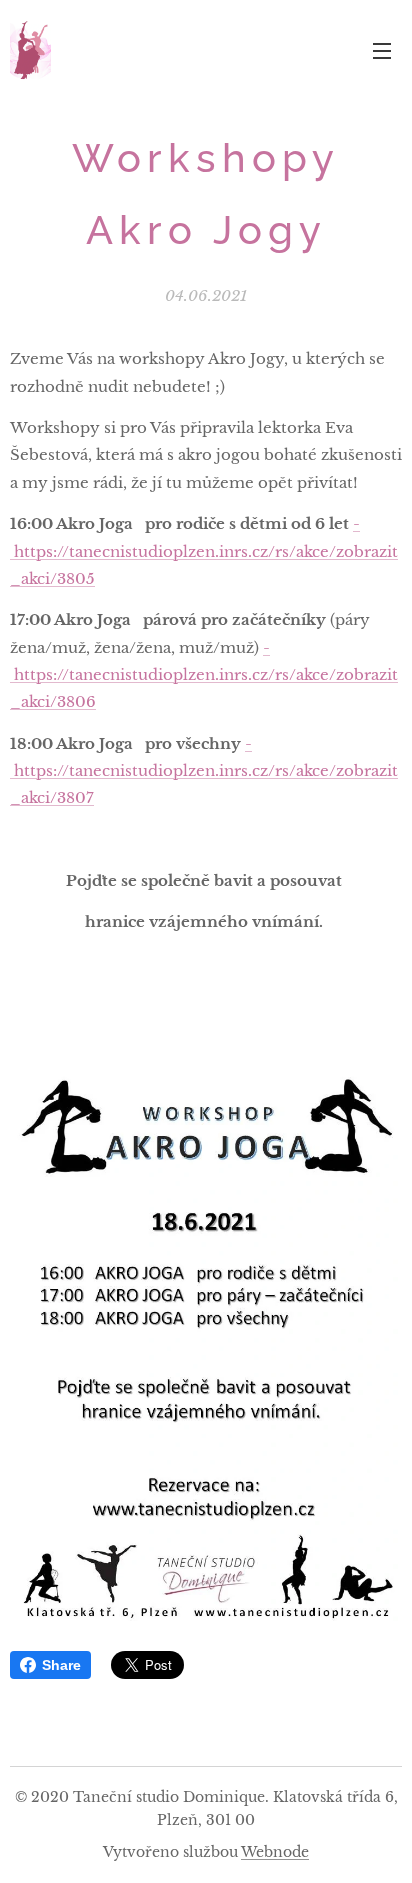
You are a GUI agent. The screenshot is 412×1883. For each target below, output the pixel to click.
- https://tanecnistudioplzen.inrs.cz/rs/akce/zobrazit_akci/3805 (204, 551)
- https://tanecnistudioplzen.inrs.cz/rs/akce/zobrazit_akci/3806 (204, 675)
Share (61, 1665)
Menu (382, 50)
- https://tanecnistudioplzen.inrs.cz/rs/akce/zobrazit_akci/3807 (204, 771)
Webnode (275, 1852)
